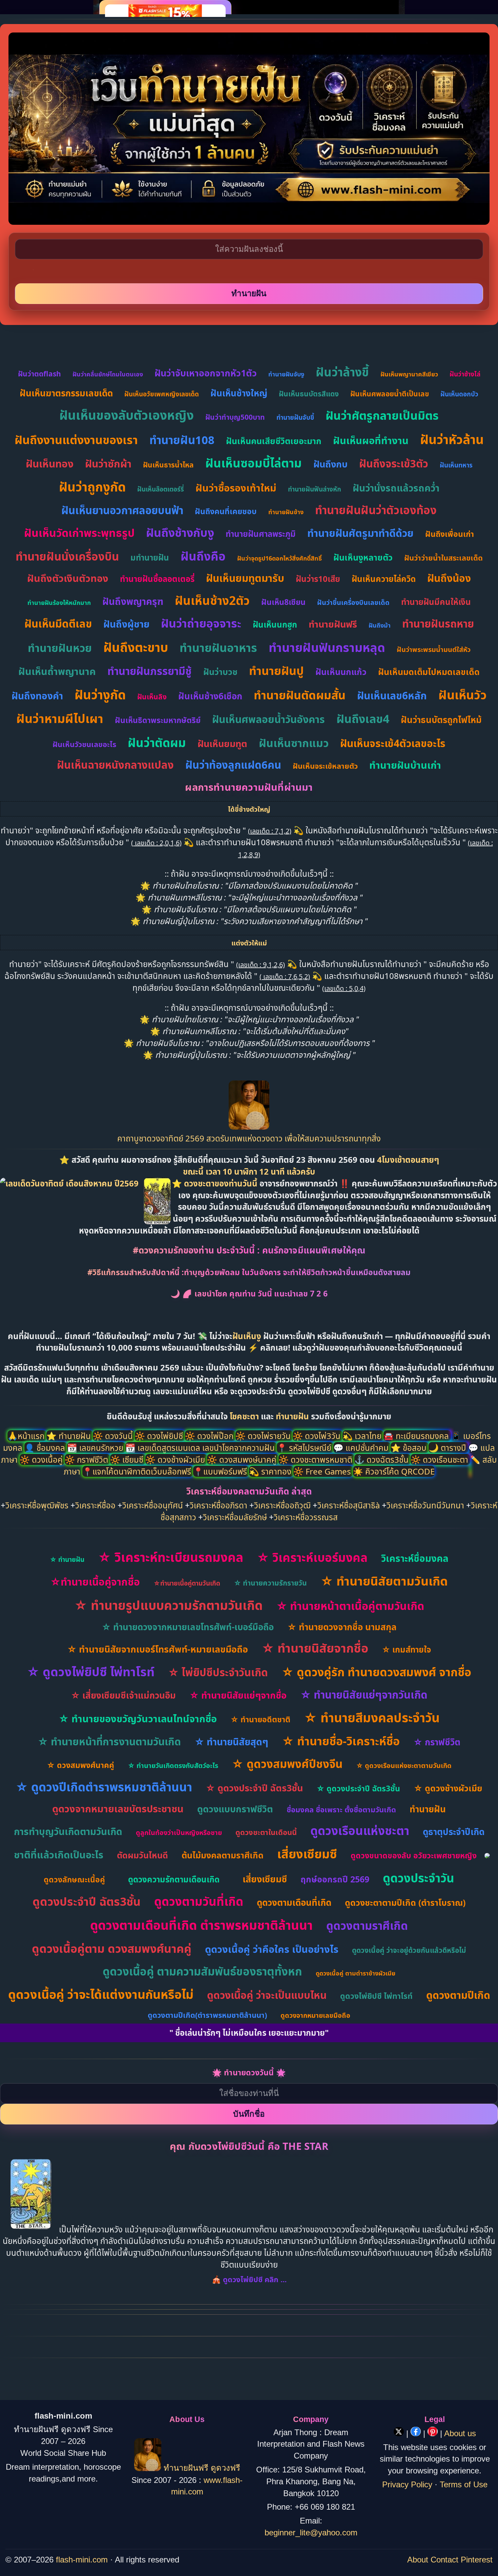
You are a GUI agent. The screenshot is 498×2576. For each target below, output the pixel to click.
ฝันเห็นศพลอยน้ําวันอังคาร (268, 719)
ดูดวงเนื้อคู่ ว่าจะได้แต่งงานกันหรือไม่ (101, 1994)
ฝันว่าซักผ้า (108, 464)
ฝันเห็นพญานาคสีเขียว (409, 374)
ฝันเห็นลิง (152, 697)
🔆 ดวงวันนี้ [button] (114, 1436)
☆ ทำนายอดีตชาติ (260, 1719)
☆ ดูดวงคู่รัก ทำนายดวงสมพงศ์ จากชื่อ (376, 1672)
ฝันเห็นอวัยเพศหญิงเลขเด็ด (162, 394)
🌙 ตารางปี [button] (448, 1448)
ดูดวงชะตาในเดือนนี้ (266, 1832)
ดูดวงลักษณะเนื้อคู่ (74, 1879)
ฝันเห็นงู (247, 1336)
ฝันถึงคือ (203, 556)
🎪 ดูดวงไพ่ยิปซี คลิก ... (249, 2279)
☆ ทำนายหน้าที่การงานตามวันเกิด (109, 1741)
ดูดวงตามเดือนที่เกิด (294, 1902)
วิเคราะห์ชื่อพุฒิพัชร (37, 1505)
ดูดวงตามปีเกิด (458, 1995)
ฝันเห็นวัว (463, 695)
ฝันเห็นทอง (50, 464)
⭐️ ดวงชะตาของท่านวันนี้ (216, 1183)
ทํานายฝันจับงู (286, 374)
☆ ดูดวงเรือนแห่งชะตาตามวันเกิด (404, 1765)
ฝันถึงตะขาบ (136, 647)
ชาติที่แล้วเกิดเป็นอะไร (59, 1854)
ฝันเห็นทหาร (456, 465)
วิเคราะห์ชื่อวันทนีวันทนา (425, 1505)
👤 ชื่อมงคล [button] (46, 1448)
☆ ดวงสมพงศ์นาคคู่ (80, 1765)
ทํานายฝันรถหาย (438, 624)
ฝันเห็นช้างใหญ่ (239, 393)
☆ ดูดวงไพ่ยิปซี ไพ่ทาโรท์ (91, 1672)
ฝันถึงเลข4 (363, 719)
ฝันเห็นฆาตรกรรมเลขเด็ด (66, 393)
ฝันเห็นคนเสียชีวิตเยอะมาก (274, 441)
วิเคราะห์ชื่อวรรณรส (306, 1517)
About (418, 2560)
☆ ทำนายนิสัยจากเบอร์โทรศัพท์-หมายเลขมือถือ (158, 1649)
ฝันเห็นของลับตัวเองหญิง (127, 415)
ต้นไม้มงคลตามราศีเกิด (223, 1855)
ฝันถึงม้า (380, 625)
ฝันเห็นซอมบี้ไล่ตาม (254, 463)
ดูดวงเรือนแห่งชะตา (360, 1830)
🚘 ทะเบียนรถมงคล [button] (417, 1436)
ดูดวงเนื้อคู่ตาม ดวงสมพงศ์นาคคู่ (112, 1948)
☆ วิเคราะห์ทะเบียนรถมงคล (171, 1557)
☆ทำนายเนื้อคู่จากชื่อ (95, 1582)
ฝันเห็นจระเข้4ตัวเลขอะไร (393, 743)
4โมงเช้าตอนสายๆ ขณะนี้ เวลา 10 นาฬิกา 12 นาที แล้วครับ (311, 1165)
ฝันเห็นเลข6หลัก (392, 695)
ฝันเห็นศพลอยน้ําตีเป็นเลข (390, 394)
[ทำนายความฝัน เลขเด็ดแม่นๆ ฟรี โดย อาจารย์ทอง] (249, 1126)
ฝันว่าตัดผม (157, 743)
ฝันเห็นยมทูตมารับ (245, 578)
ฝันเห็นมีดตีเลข (58, 624)
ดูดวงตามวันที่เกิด (199, 1901)
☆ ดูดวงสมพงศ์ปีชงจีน (287, 1764)
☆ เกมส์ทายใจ (406, 1649)
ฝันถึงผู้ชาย (126, 624)
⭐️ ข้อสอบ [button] (410, 1448)
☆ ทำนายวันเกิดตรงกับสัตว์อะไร (173, 1765)
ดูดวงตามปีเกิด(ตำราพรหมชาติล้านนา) (207, 2015)
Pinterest (477, 2560)
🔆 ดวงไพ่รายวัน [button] (264, 1436)
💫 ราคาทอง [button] (271, 1471)
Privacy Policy (407, 2484)
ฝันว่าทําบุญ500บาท (235, 417)
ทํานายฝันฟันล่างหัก (315, 489)
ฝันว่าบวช (220, 672)
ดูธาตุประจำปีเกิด (454, 1832)
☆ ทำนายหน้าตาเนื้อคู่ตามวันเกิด (350, 1606)
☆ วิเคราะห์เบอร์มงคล (312, 1557)
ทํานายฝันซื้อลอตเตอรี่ (157, 579)
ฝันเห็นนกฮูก (275, 624)
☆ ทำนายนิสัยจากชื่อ (315, 1648)
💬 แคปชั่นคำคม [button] (362, 1448)
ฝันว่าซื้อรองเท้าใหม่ (236, 488)
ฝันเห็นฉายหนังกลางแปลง (115, 765)
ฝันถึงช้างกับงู (180, 532)
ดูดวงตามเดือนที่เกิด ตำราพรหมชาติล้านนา (201, 1925)
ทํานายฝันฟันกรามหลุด (327, 647)
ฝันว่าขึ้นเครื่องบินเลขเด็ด (353, 602)
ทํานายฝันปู (276, 671)
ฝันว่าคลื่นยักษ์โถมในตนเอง (108, 374)
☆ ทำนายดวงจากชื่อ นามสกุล (342, 1627)
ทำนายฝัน (292, 1416)
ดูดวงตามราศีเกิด (367, 1926)
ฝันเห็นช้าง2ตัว (212, 600)
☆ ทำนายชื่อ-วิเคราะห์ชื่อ (341, 1741)
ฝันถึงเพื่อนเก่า (450, 534)
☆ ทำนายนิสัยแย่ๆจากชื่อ (238, 1695)
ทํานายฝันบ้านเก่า (405, 765)
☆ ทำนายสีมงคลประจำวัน (372, 1717)
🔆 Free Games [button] (323, 1471)
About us (460, 2433)
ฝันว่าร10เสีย (318, 579)
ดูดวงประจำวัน (419, 1878)
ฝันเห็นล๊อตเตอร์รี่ (161, 489)
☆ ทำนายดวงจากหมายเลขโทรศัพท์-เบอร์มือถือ (188, 1627)
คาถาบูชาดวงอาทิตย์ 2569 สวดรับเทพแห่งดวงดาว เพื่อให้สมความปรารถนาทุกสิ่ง (249, 1138)
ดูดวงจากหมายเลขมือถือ (315, 2015)
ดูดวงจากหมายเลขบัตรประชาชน (118, 1808)
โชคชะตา (245, 1416)
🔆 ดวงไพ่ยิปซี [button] (160, 1436)
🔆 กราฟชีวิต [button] (87, 1459)
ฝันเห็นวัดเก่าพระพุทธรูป (79, 533)
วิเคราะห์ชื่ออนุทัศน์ (153, 1505)
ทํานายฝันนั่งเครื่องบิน (67, 556)
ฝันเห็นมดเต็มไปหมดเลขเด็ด (429, 672)
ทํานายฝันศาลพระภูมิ (261, 534)
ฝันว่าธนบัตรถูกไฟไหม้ (441, 720)
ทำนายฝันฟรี (186, 2468)
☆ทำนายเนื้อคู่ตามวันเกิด (187, 1583)
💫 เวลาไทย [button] (363, 1436)
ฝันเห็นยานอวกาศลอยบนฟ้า (122, 510)
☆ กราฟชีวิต (437, 1742)
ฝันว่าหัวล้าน (452, 439)
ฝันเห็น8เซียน (283, 602)
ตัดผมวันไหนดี (142, 1855)
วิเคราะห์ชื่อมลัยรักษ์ (235, 1517)
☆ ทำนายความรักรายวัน (270, 1583)
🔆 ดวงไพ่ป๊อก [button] (210, 1436)
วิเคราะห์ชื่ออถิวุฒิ (282, 1505)
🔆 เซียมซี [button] (128, 1459)
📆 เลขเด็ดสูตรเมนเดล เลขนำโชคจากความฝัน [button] (201, 1448)
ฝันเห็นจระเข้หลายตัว (325, 766)
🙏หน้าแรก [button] (27, 1436)
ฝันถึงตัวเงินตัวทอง (68, 578)
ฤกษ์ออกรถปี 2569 (335, 1879)
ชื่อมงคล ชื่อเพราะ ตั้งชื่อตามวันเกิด (341, 1809)
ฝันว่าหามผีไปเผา (60, 718)
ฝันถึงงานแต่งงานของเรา (76, 440)
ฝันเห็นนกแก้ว (341, 672)
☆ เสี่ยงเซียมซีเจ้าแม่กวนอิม (123, 1695)
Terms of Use (464, 2484)
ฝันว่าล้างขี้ (342, 372)
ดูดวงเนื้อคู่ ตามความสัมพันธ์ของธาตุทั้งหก (202, 1971)
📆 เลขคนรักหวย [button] (96, 1448)
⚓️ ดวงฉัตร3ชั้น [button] (382, 1459)
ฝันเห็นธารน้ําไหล (168, 465)
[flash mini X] (400, 2433)
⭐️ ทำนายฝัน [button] (70, 1436)
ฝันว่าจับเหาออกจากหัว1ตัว (206, 373)
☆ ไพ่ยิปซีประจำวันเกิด (218, 1672)
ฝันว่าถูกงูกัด (92, 487)
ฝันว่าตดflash (39, 374)
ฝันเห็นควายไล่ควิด (384, 579)
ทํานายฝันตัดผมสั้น (300, 695)
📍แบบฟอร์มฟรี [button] (221, 1471)
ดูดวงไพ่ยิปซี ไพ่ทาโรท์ (376, 1996)
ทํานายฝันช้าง (286, 512)
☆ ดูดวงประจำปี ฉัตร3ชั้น (254, 1788)
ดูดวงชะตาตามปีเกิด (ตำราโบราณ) (405, 1902)
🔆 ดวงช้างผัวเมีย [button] (176, 1459)
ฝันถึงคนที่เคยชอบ (226, 511)
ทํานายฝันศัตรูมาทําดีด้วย (360, 533)
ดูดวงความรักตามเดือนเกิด (174, 1879)
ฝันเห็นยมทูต (222, 744)
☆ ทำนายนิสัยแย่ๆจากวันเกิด (364, 1695)
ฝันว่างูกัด (100, 694)
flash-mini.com (82, 2560)
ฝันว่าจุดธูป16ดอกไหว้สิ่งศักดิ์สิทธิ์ (279, 558)
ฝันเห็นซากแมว (294, 743)
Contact (444, 2560)
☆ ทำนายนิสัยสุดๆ (231, 1742)
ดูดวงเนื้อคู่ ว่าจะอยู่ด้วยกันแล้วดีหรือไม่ (409, 1950)
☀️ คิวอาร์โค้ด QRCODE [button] (394, 1471)
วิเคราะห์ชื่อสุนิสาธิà (349, 1505)
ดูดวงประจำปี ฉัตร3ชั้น (87, 1901)
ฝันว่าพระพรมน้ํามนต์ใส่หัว (434, 649)
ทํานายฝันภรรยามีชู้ (150, 671)
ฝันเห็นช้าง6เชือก (210, 696)
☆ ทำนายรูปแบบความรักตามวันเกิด (168, 1605)
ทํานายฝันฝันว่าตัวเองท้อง (376, 510)
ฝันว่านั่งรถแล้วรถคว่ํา (396, 488)
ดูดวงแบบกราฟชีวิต (235, 1809)
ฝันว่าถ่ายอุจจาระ (201, 623)
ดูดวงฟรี (225, 2468)
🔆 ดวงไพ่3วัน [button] (318, 1436)
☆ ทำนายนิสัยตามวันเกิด (384, 1581)
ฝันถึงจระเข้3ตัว (394, 463)
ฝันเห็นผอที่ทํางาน (371, 440)
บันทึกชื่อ (249, 2114)
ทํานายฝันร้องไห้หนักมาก (59, 603)
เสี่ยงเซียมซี (307, 1854)
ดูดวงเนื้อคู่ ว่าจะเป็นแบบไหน (267, 1995)
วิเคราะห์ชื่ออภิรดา (219, 1505)
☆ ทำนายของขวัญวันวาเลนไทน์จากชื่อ (138, 1718)
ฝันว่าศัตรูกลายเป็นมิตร (382, 415)
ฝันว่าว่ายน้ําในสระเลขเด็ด (443, 558)
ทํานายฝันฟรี (333, 624)
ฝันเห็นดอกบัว (459, 394)
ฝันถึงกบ (330, 464)
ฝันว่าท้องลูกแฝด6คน (233, 765)
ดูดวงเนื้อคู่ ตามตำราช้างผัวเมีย (356, 1973)
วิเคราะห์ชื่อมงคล (415, 1558)
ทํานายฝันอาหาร (218, 648)
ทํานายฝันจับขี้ (295, 417)
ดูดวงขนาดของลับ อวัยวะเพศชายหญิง (414, 1855)
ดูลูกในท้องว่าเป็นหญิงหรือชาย (179, 1832)
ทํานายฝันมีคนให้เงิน (436, 602)
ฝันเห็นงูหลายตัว (363, 557)
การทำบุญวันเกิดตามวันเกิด (68, 1831)
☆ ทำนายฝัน (67, 1559)
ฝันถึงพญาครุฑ (133, 601)
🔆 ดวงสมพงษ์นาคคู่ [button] (243, 1459)
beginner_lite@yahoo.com (311, 2533)
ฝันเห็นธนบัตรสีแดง (309, 394)
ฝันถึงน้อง (449, 578)
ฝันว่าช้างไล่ (465, 374)
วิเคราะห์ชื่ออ (95, 1505)
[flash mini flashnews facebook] (417, 2433)
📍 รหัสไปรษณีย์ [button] (305, 1448)
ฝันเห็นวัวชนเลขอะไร (84, 744)
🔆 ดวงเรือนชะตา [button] (440, 1459)
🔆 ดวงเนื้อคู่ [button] (42, 1459)
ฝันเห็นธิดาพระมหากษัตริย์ (158, 720)
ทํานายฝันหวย (60, 648)
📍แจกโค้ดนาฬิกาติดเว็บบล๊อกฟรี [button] (138, 1471)
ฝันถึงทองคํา (37, 696)
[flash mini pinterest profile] (434, 2433)
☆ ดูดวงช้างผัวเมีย (448, 1788)
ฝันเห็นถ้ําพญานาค (57, 671)
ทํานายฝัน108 (182, 440)
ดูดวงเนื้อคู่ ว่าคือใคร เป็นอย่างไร (272, 1949)
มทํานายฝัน (150, 557)
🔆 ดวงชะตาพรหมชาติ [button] (316, 1459)
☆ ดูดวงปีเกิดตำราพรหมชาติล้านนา (104, 1787)
